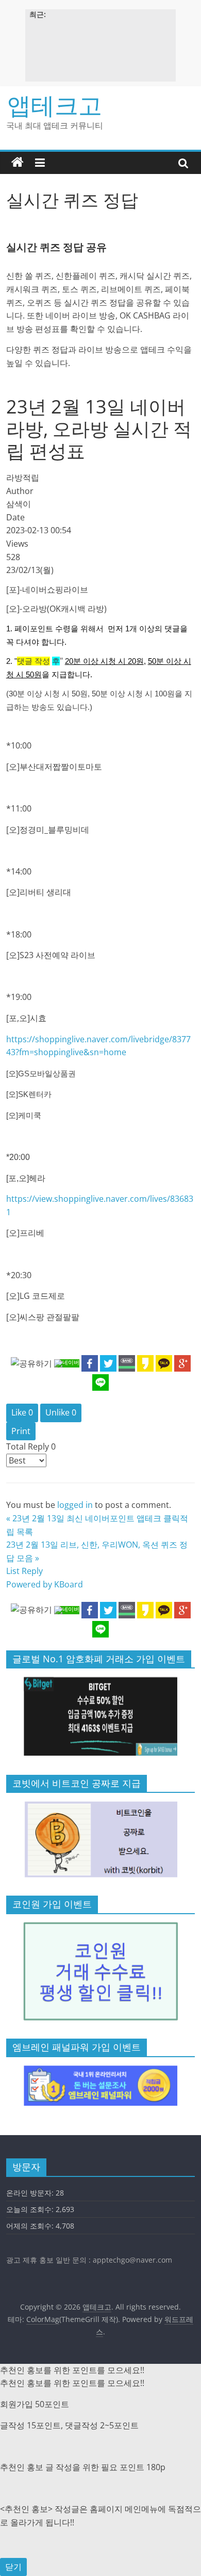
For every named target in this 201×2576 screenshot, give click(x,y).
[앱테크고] (18, 163)
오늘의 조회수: (31, 2209)
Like (22, 1412)
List (13, 1571)
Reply (32, 1571)
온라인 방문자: (31, 2193)
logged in (75, 1505)
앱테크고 (55, 105)
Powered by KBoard (45, 1584)
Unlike (61, 1412)
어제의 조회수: (31, 2226)
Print (21, 1431)
